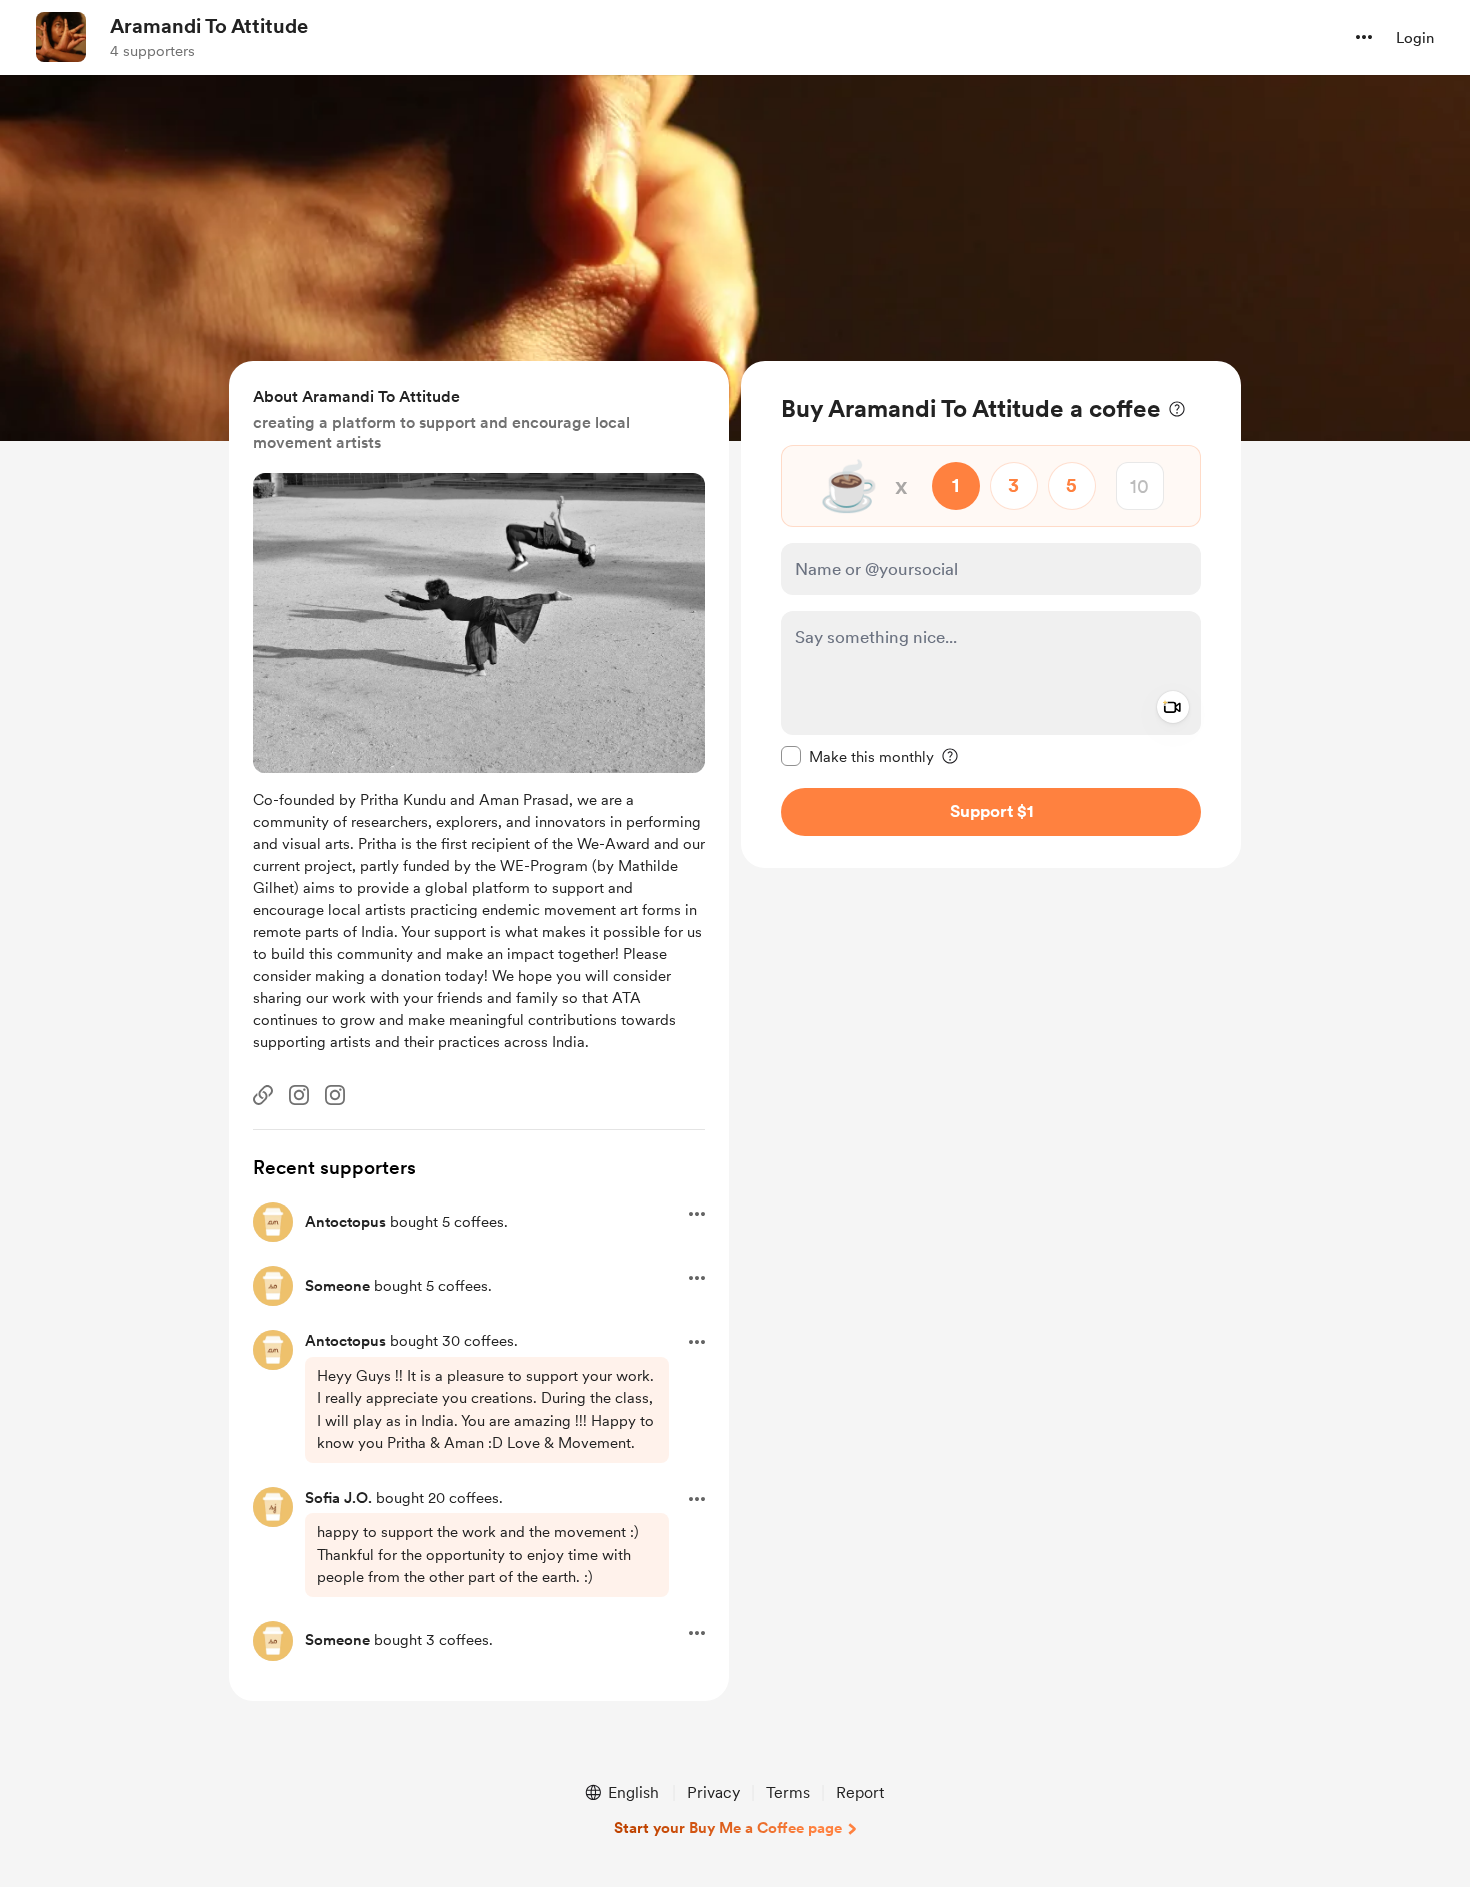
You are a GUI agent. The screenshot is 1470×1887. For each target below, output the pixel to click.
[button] (1364, 37)
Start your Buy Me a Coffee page (728, 1828)
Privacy (713, 1792)
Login (1415, 38)
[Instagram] (299, 1095)
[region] (991, 614)
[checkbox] (857, 756)
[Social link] (263, 1095)
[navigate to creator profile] (61, 37)
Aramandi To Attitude (209, 26)
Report (860, 1792)
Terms (788, 1792)
